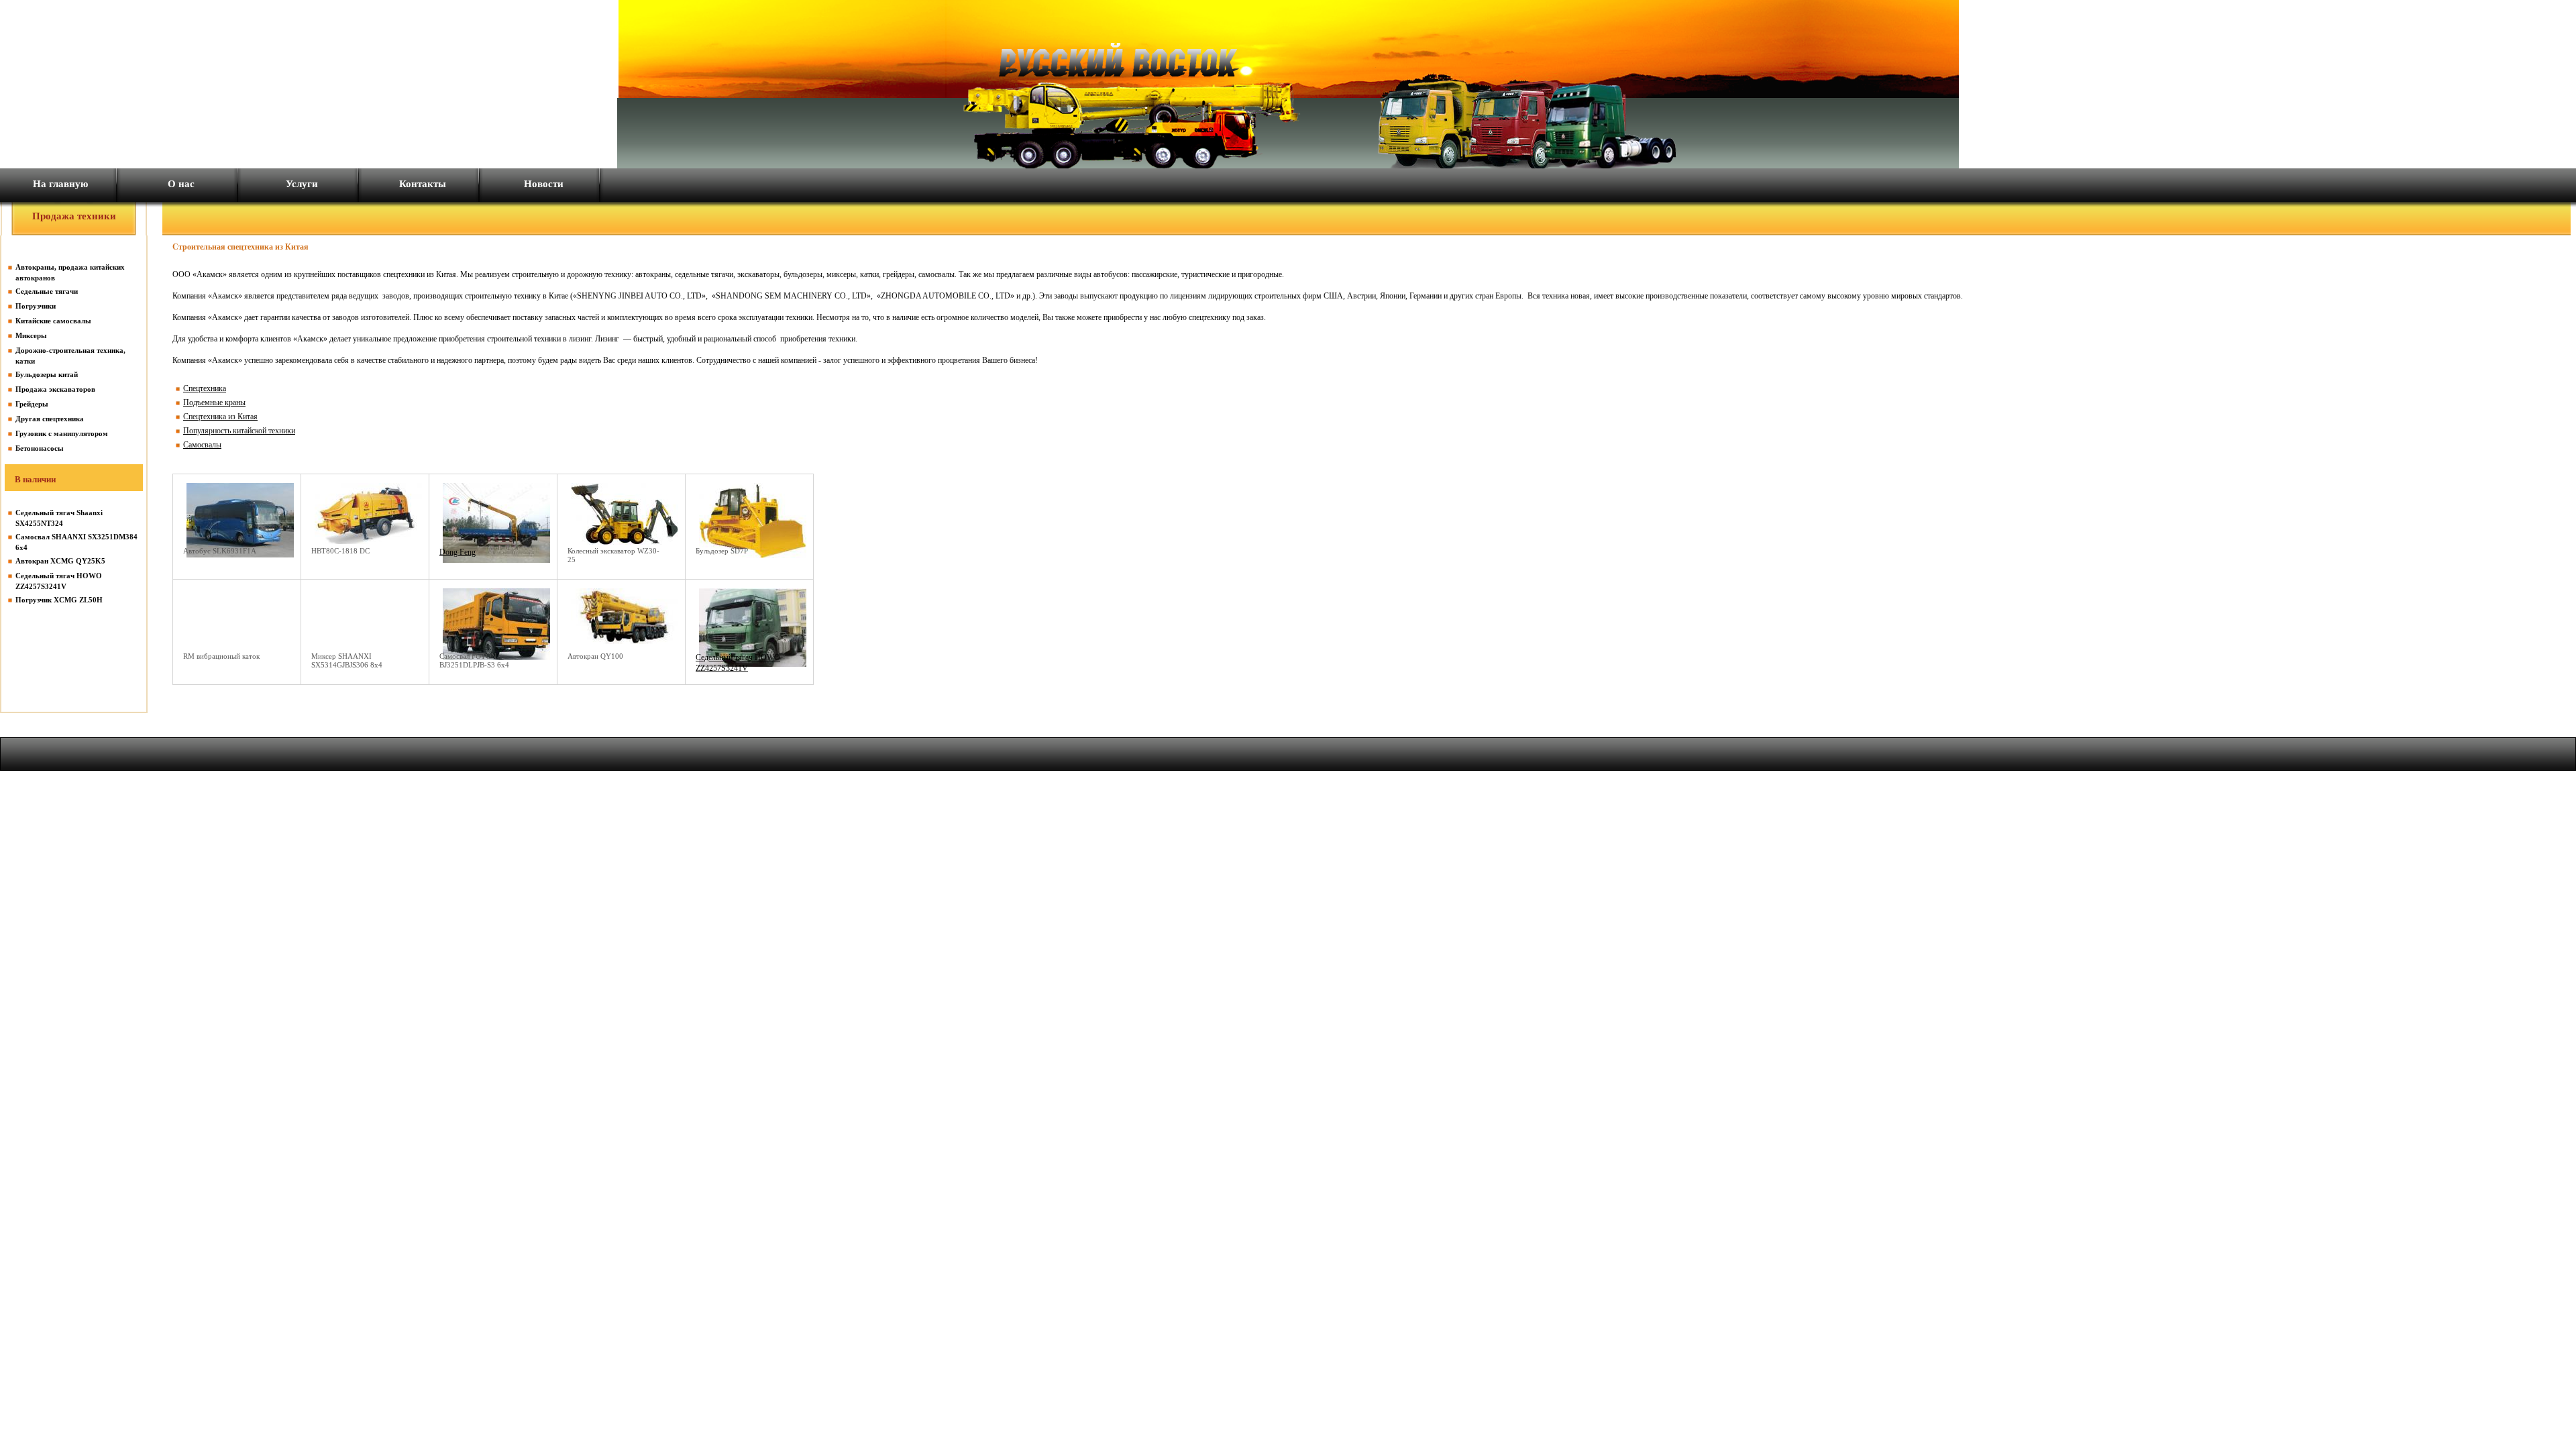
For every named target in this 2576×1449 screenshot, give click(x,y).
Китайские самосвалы (53, 321)
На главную (60, 184)
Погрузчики (36, 306)
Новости (544, 184)
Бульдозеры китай (47, 374)
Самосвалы (202, 445)
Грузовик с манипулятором (62, 433)
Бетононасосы (40, 448)
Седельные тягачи (47, 291)
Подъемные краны (214, 402)
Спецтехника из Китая (220, 417)
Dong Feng (458, 552)
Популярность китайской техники (239, 431)
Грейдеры (32, 404)
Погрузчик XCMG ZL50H (59, 600)
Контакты (423, 184)
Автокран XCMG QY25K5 (60, 561)
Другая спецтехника (50, 419)
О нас (181, 184)
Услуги (302, 184)
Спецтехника (205, 388)
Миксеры (31, 335)
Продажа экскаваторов (55, 389)
